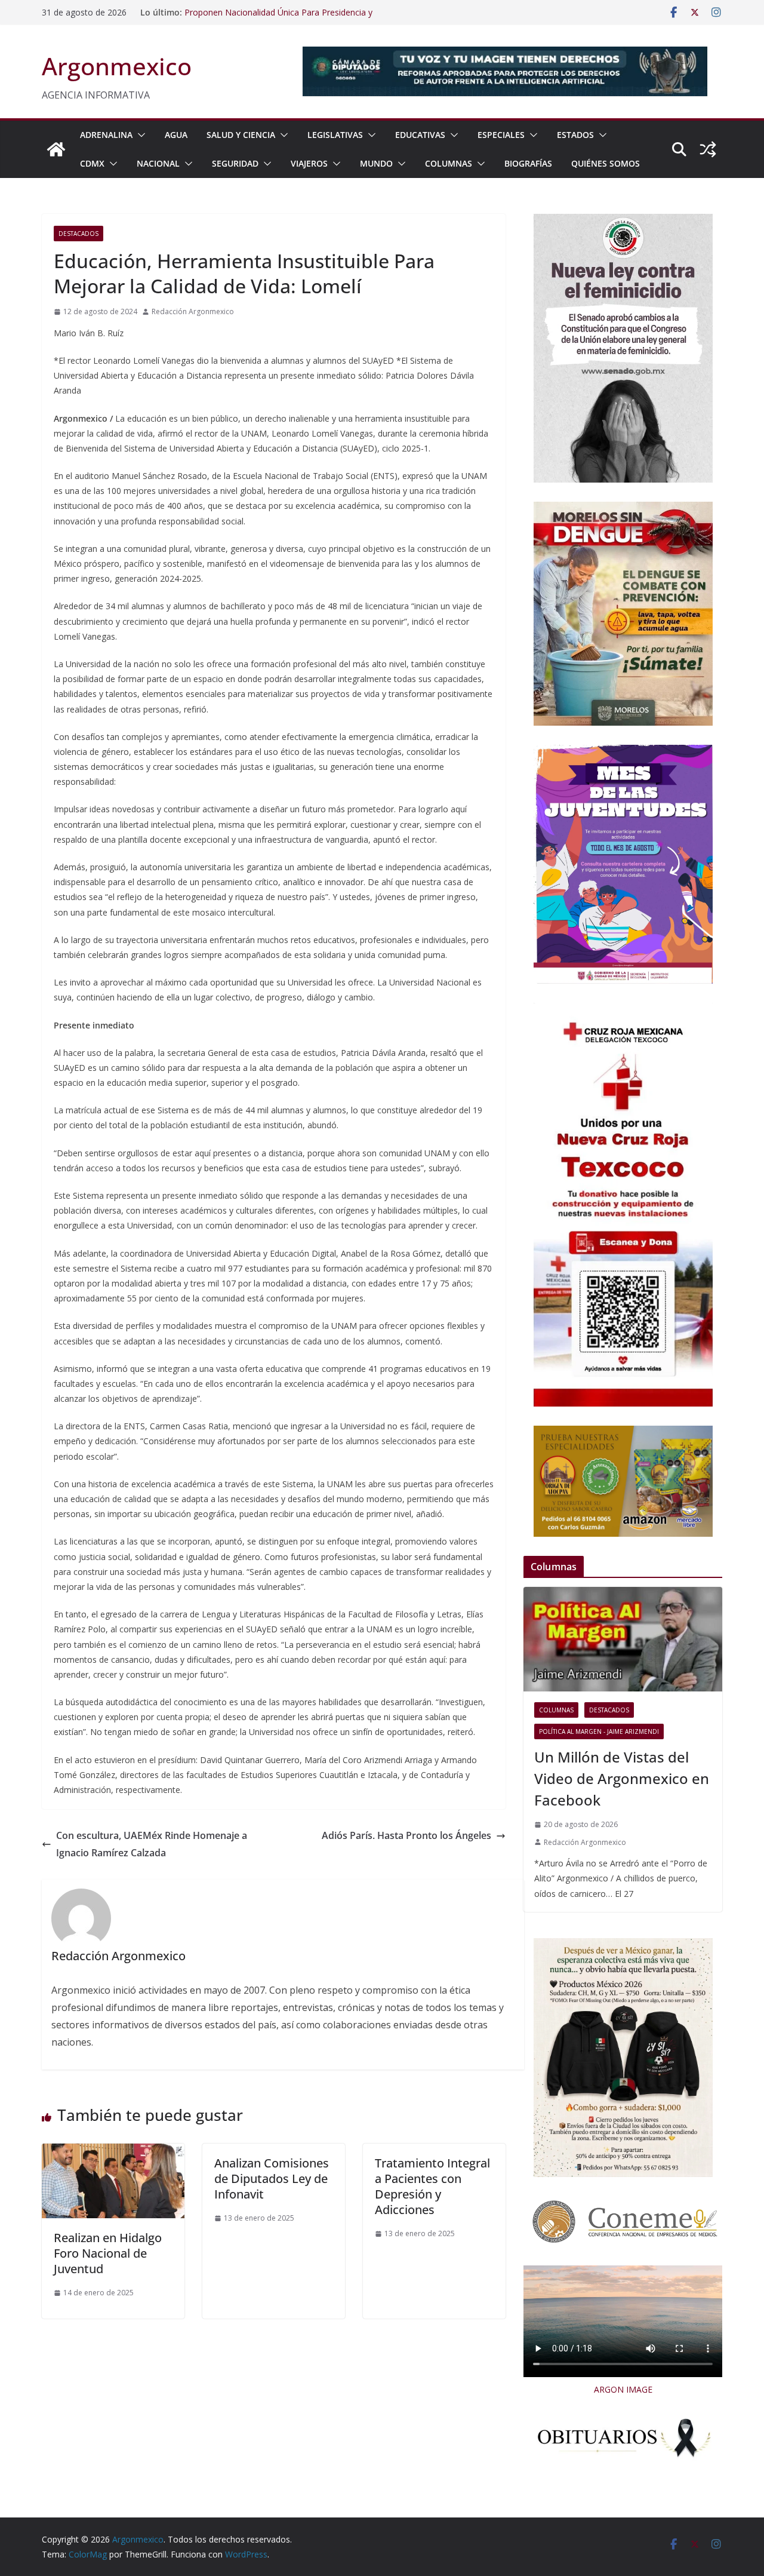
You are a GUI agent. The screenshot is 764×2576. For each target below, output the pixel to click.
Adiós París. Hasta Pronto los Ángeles (406, 1835)
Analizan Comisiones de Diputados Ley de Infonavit (272, 2179)
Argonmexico (117, 66)
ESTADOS (575, 135)
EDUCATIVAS (420, 135)
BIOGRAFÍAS (528, 163)
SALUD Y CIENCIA (241, 135)
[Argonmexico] (56, 149)
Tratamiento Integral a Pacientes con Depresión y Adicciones (432, 2186)
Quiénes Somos (606, 163)
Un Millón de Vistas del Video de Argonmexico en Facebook (622, 1778)
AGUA (176, 135)
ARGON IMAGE (623, 2389)
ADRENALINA (106, 135)
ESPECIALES (501, 135)
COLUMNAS (449, 163)
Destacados (78, 234)
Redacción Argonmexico (193, 311)
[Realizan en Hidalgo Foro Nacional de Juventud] (113, 2152)
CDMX (92, 163)
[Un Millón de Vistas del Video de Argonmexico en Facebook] (623, 1639)
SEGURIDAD (235, 163)
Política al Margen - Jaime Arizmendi (599, 1731)
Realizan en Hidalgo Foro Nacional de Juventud (108, 2253)
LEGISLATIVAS (335, 135)
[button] (139, 135)
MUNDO (376, 163)
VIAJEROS (309, 163)
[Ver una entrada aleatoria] (708, 149)
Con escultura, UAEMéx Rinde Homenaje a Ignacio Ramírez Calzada (152, 1844)
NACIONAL (158, 163)
